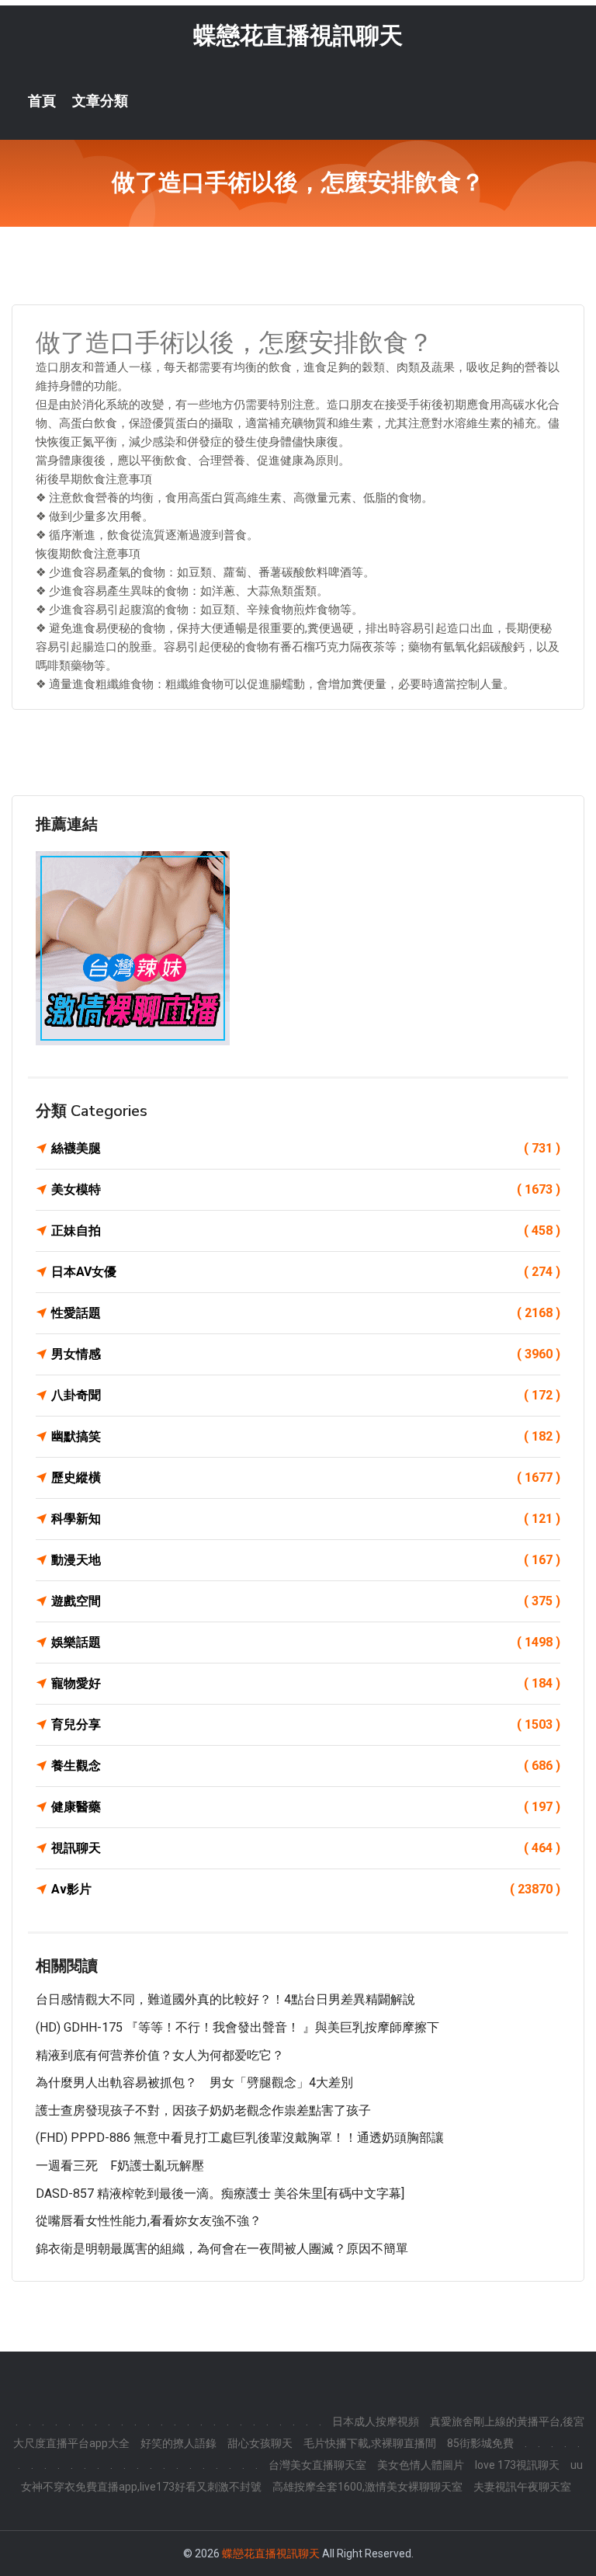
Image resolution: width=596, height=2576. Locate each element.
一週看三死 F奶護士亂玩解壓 (120, 2166)
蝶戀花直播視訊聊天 (298, 35)
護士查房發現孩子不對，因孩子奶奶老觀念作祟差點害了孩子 (203, 2110)
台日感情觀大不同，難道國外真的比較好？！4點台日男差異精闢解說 (225, 1999)
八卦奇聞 (306, 1395)
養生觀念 (306, 1766)
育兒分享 (306, 1724)
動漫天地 (306, 1560)
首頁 (42, 101)
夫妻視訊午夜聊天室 (522, 2487)
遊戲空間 (306, 1601)
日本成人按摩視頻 (376, 2421)
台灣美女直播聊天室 (317, 2465)
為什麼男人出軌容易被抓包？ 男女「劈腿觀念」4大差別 (194, 2082)
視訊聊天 (306, 1848)
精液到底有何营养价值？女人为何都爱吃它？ (160, 2055)
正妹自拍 (306, 1231)
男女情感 (306, 1354)
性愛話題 (306, 1313)
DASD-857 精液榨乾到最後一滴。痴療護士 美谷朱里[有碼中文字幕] (220, 2194)
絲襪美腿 (306, 1148)
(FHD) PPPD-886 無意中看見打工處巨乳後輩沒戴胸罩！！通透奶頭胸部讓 (240, 2138)
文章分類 (100, 101)
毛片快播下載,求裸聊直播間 (370, 2443)
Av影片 (306, 1889)
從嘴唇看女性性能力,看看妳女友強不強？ (149, 2221)
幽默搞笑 (306, 1436)
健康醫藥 (306, 1807)
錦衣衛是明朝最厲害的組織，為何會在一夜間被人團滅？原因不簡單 (222, 2249)
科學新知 (306, 1519)
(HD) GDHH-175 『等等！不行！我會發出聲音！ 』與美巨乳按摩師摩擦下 (237, 2027)
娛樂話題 (306, 1642)
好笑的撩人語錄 (178, 2443)
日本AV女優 (306, 1272)
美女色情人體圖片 (421, 2465)
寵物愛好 (306, 1683)
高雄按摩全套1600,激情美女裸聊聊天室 (367, 2487)
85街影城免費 (480, 2443)
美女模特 (306, 1189)
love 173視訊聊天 (517, 2465)
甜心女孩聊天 (260, 2443)
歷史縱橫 (306, 1477)
